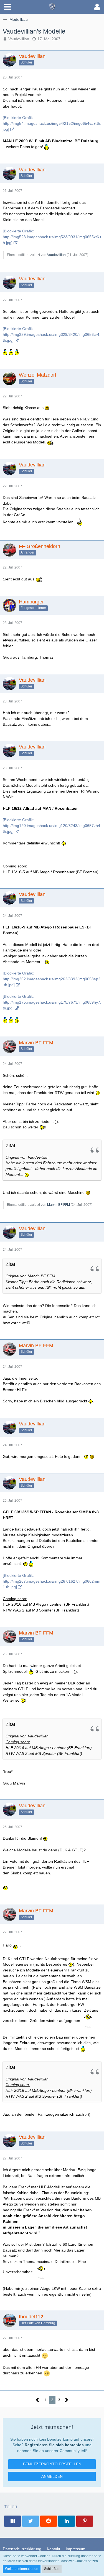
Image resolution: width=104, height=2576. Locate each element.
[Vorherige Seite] (38, 2400)
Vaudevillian (19, 39)
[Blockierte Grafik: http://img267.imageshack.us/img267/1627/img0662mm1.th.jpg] (52, 1581)
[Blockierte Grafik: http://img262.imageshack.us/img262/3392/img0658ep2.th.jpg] (52, 979)
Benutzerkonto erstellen (52, 2464)
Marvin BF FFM (59, 1205)
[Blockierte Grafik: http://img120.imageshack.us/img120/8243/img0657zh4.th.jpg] (52, 825)
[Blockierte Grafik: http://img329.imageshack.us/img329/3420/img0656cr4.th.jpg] (52, 334)
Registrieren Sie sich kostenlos (54, 2445)
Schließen (52, 2569)
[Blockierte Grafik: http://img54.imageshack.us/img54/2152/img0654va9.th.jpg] (52, 123)
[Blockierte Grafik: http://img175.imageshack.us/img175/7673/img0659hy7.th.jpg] (52, 1002)
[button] (7, 7)
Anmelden (52, 2476)
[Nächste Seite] (67, 2400)
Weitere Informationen (22, 2569)
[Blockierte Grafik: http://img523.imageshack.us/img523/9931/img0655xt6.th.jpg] (52, 237)
